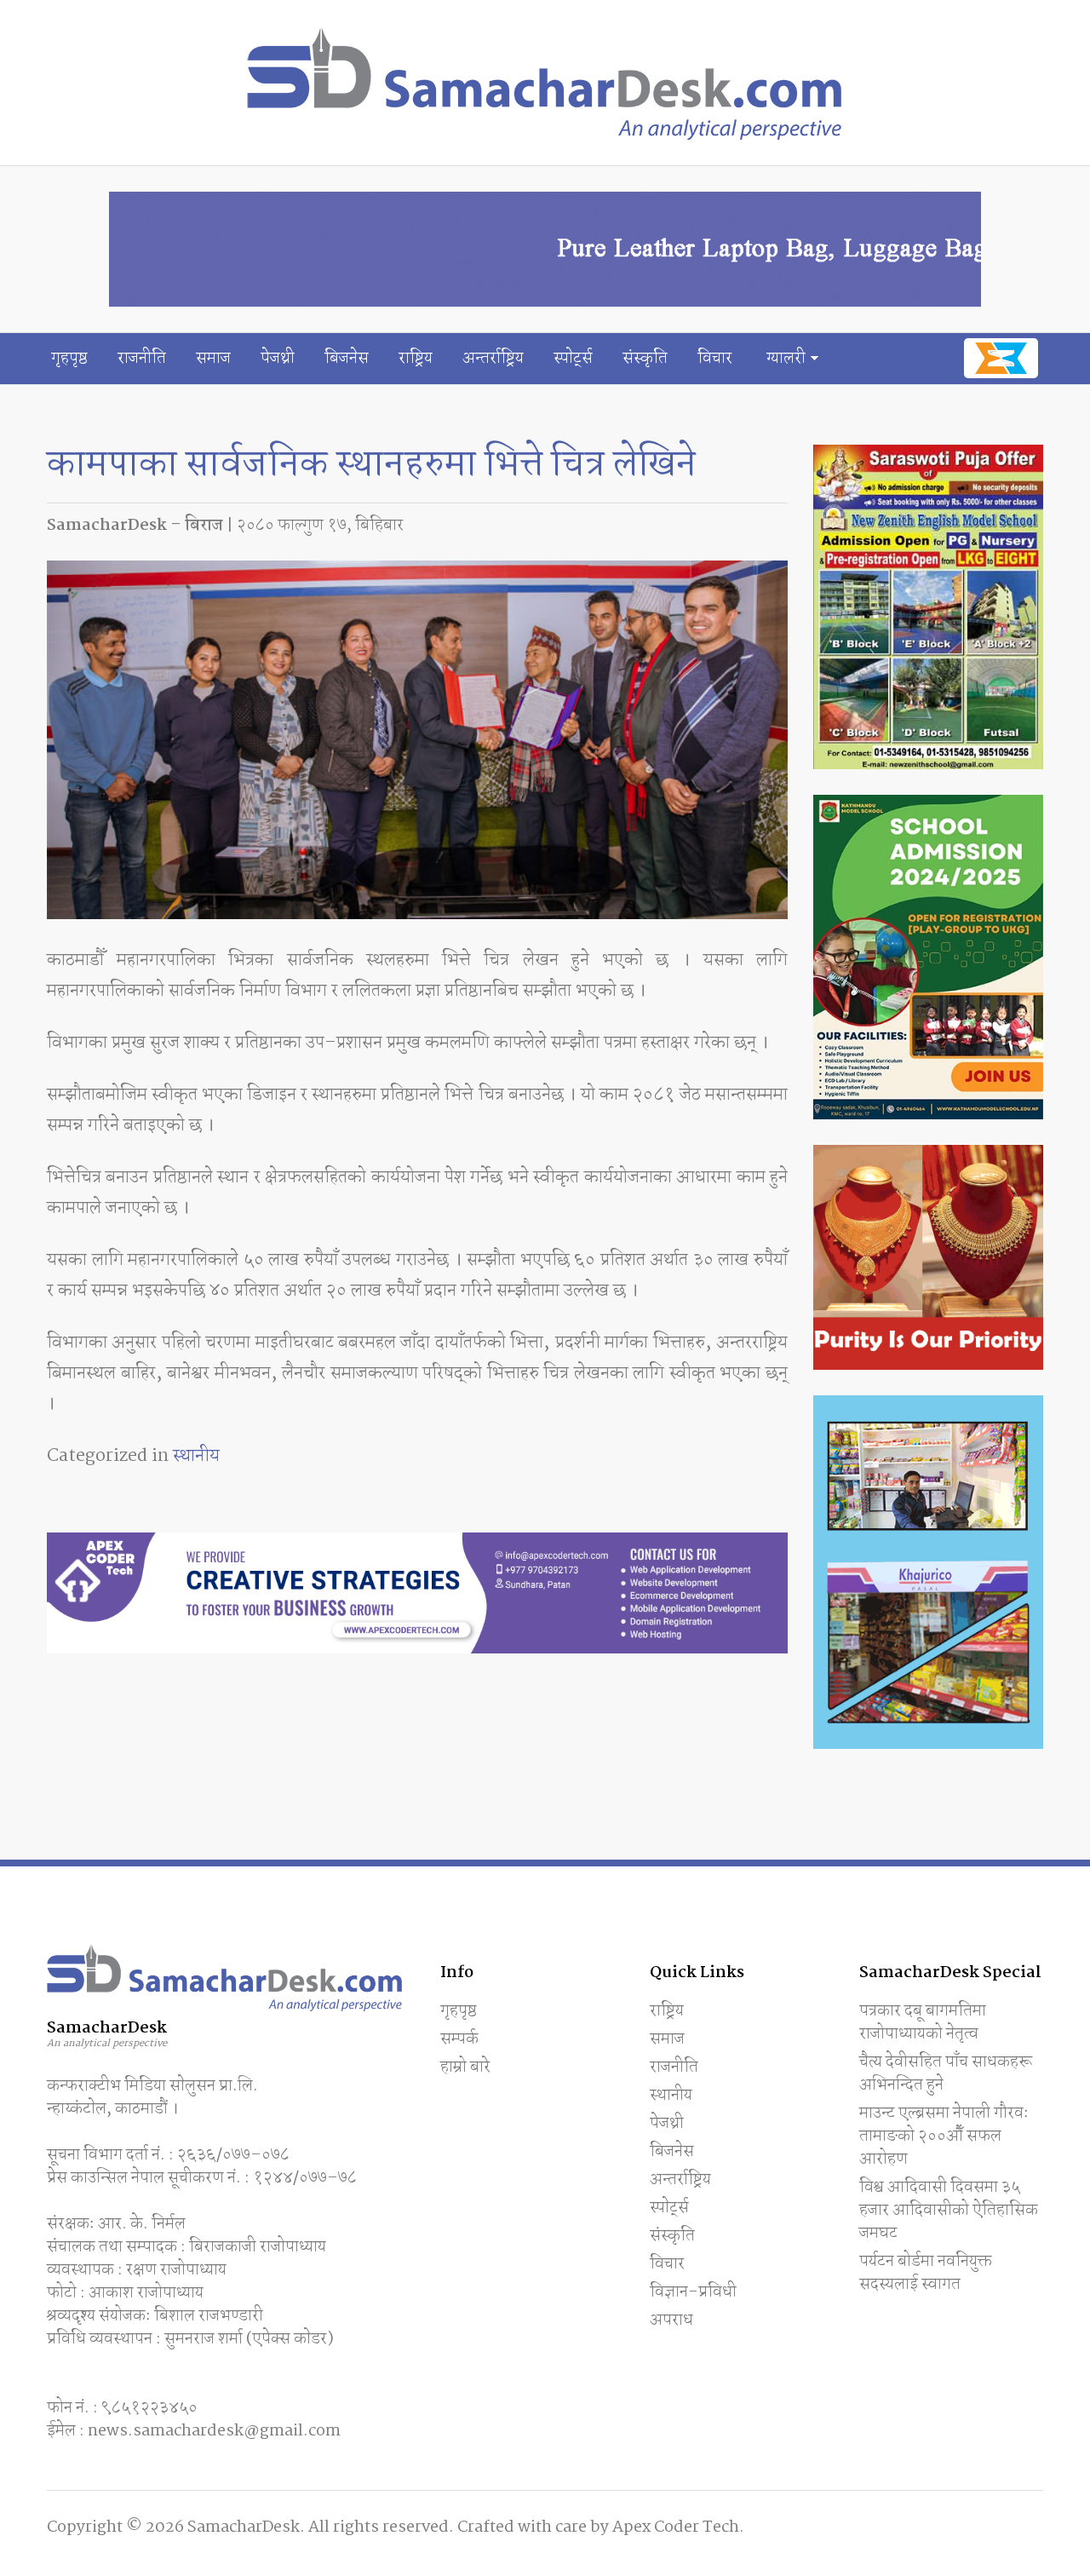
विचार (715, 359)
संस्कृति (645, 359)
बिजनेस (347, 359)
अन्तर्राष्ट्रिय (493, 359)
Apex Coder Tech (676, 2527)
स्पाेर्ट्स (573, 359)
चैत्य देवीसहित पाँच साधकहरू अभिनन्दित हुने (946, 2074)
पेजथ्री (278, 359)
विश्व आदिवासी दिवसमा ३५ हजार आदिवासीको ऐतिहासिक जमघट (949, 2211)
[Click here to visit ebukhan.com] (1001, 358)
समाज (213, 359)
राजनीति (142, 359)
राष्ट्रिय (416, 359)
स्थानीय (196, 1456)
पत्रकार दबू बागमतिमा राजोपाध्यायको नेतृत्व (923, 2023)
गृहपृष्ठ (69, 359)
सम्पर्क (459, 2039)
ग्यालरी (786, 359)
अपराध (671, 2320)
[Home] (545, 83)
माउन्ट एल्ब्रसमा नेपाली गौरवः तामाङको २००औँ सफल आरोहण (944, 2136)
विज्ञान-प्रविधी (693, 2292)
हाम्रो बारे (465, 2067)
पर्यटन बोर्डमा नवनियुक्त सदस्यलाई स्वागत (926, 2273)
